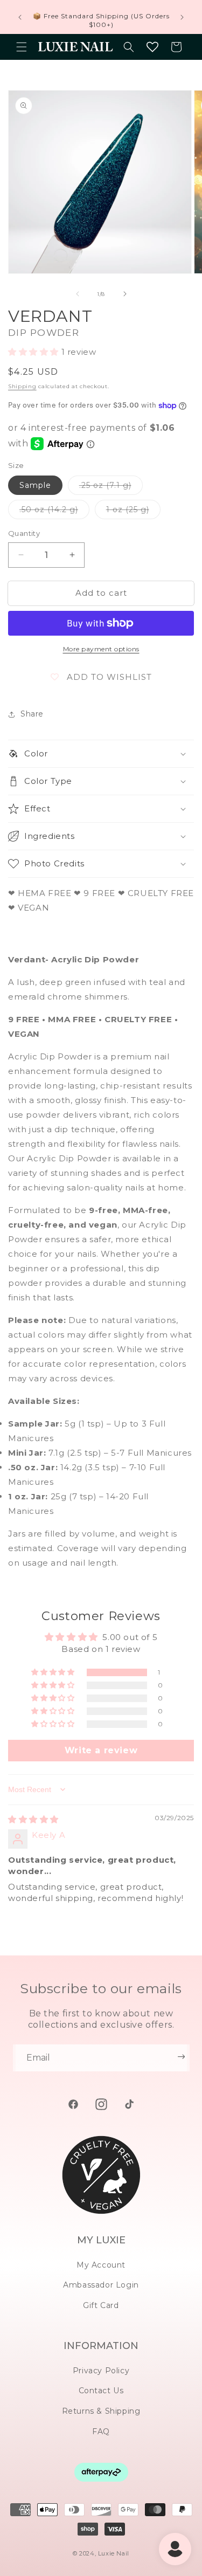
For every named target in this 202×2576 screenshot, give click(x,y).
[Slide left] (78, 294)
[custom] (73, 2104)
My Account (101, 2265)
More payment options (101, 649)
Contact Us (101, 2391)
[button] (22, 47)
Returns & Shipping (101, 2411)
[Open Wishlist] (152, 47)
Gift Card (101, 2305)
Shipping (22, 386)
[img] (33, 1819)
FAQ (101, 2432)
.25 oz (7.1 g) (111, 487)
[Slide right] (125, 294)
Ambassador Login (101, 2285)
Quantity (24, 533)
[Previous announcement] (20, 17)
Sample (35, 485)
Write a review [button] (101, 1750)
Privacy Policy (101, 2371)
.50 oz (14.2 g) (54, 512)
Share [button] (32, 714)
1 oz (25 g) (133, 512)
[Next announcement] (182, 17)
